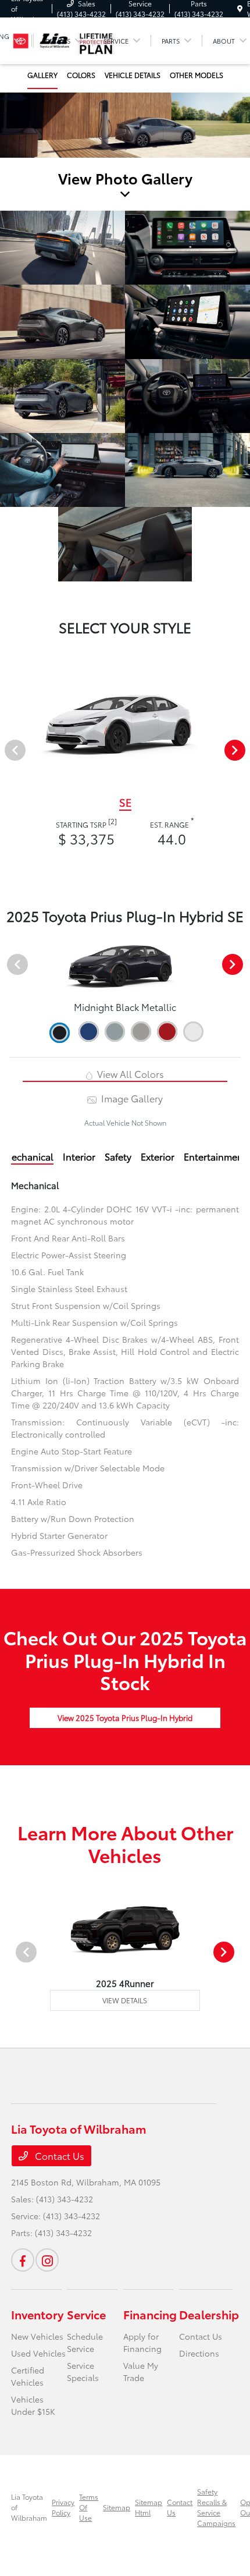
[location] (240, 8)
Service (86, 2314)
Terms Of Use (89, 2507)
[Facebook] (23, 2260)
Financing (150, 2314)
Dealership (209, 2314)
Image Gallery (131, 1098)
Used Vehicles (38, 2353)
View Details (125, 2000)
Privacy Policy (63, 2507)
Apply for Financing (142, 2342)
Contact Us (58, 2155)
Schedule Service (85, 2342)
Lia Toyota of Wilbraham (29, 2507)
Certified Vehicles (28, 2376)
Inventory (37, 2314)
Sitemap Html (149, 2507)
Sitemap (117, 2507)
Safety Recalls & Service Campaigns (216, 2507)
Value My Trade (141, 2371)
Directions (199, 2353)
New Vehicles (37, 2336)
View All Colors (129, 1074)
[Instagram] (47, 2260)
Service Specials (83, 2371)
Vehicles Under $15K (33, 2405)
